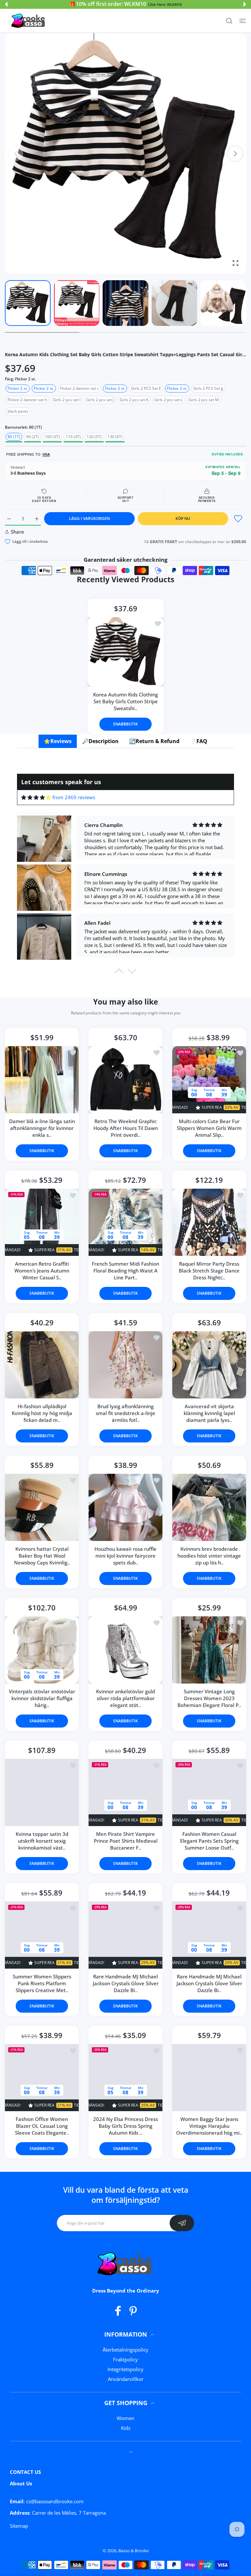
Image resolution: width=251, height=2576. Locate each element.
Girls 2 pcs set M (204, 400)
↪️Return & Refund (154, 741)
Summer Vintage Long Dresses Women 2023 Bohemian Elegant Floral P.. (209, 1698)
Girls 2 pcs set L (168, 400)
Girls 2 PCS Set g (208, 388)
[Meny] (243, 21)
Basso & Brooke (134, 2551)
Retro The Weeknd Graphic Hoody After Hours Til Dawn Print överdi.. (126, 1128)
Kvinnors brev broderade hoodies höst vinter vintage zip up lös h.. (209, 1556)
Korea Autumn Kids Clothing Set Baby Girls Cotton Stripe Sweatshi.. (125, 701)
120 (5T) (94, 437)
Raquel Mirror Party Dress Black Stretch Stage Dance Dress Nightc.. (209, 1271)
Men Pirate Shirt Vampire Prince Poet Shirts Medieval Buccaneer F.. (126, 1841)
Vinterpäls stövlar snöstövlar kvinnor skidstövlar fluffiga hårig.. (42, 1698)
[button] (6, 4)
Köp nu (183, 518)
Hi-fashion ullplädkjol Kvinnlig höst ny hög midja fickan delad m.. (42, 1413)
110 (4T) (73, 437)
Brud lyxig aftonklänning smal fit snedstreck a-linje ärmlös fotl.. (125, 1413)
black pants (18, 411)
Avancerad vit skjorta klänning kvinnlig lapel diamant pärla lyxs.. (209, 1413)
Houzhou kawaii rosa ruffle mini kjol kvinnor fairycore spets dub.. (125, 1556)
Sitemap (19, 2526)
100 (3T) (52, 437)
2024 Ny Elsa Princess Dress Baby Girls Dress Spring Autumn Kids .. (125, 2126)
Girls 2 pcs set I (67, 400)
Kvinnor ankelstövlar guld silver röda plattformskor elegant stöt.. (125, 1698)
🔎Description (100, 741)
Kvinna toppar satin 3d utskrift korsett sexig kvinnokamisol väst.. (42, 1841)
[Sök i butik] (229, 21)
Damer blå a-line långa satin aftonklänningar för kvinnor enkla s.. (42, 1128)
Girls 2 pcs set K (134, 400)
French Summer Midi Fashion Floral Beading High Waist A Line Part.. (125, 1271)
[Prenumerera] (182, 2223)
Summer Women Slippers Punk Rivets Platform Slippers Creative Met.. (42, 1983)
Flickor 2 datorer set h (27, 400)
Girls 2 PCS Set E (146, 388)
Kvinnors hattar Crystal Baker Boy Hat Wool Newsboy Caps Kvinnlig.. (42, 1556)
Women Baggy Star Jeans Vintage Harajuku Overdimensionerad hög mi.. (209, 2126)
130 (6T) (115, 437)
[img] (36, 797)
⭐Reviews (58, 741)
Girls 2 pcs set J (100, 400)
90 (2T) (33, 437)
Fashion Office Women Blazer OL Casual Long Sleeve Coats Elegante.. (42, 2126)
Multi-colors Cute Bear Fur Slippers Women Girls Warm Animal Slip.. (209, 1128)
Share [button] (17, 532)
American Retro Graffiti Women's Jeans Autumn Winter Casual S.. (42, 1271)
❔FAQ (199, 741)
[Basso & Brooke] (29, 21)
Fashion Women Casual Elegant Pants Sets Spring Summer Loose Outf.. (209, 1841)
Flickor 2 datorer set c (79, 388)
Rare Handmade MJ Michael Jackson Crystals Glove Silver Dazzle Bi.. (126, 1983)
